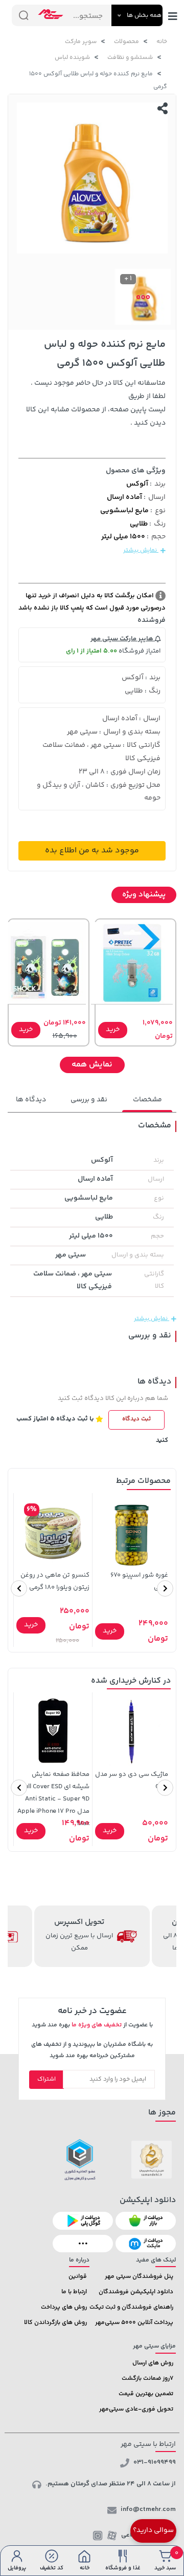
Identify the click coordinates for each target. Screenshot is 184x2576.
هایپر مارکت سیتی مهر (123, 639)
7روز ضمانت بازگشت (147, 2379)
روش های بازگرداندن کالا (55, 2323)
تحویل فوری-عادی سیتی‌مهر (136, 2409)
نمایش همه (92, 1065)
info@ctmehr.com (148, 2509)
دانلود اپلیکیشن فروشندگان (136, 2292)
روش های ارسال (153, 2363)
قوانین (78, 2277)
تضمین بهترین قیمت (146, 2394)
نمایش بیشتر (141, 550)
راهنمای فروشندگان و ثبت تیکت (131, 2307)
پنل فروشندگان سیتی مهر (139, 2277)
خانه (162, 42)
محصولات (126, 42)
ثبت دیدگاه (136, 1419)
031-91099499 (155, 2462)
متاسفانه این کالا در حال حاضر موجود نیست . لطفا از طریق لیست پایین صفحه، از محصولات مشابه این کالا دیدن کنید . (96, 403)
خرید (113, 1030)
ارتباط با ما (74, 2292)
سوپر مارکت (81, 42)
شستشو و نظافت (130, 58)
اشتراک (47, 2079)
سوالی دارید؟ (153, 2530)
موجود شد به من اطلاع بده (92, 851)
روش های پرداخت (64, 2307)
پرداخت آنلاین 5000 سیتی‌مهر (134, 2323)
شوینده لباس (72, 58)
